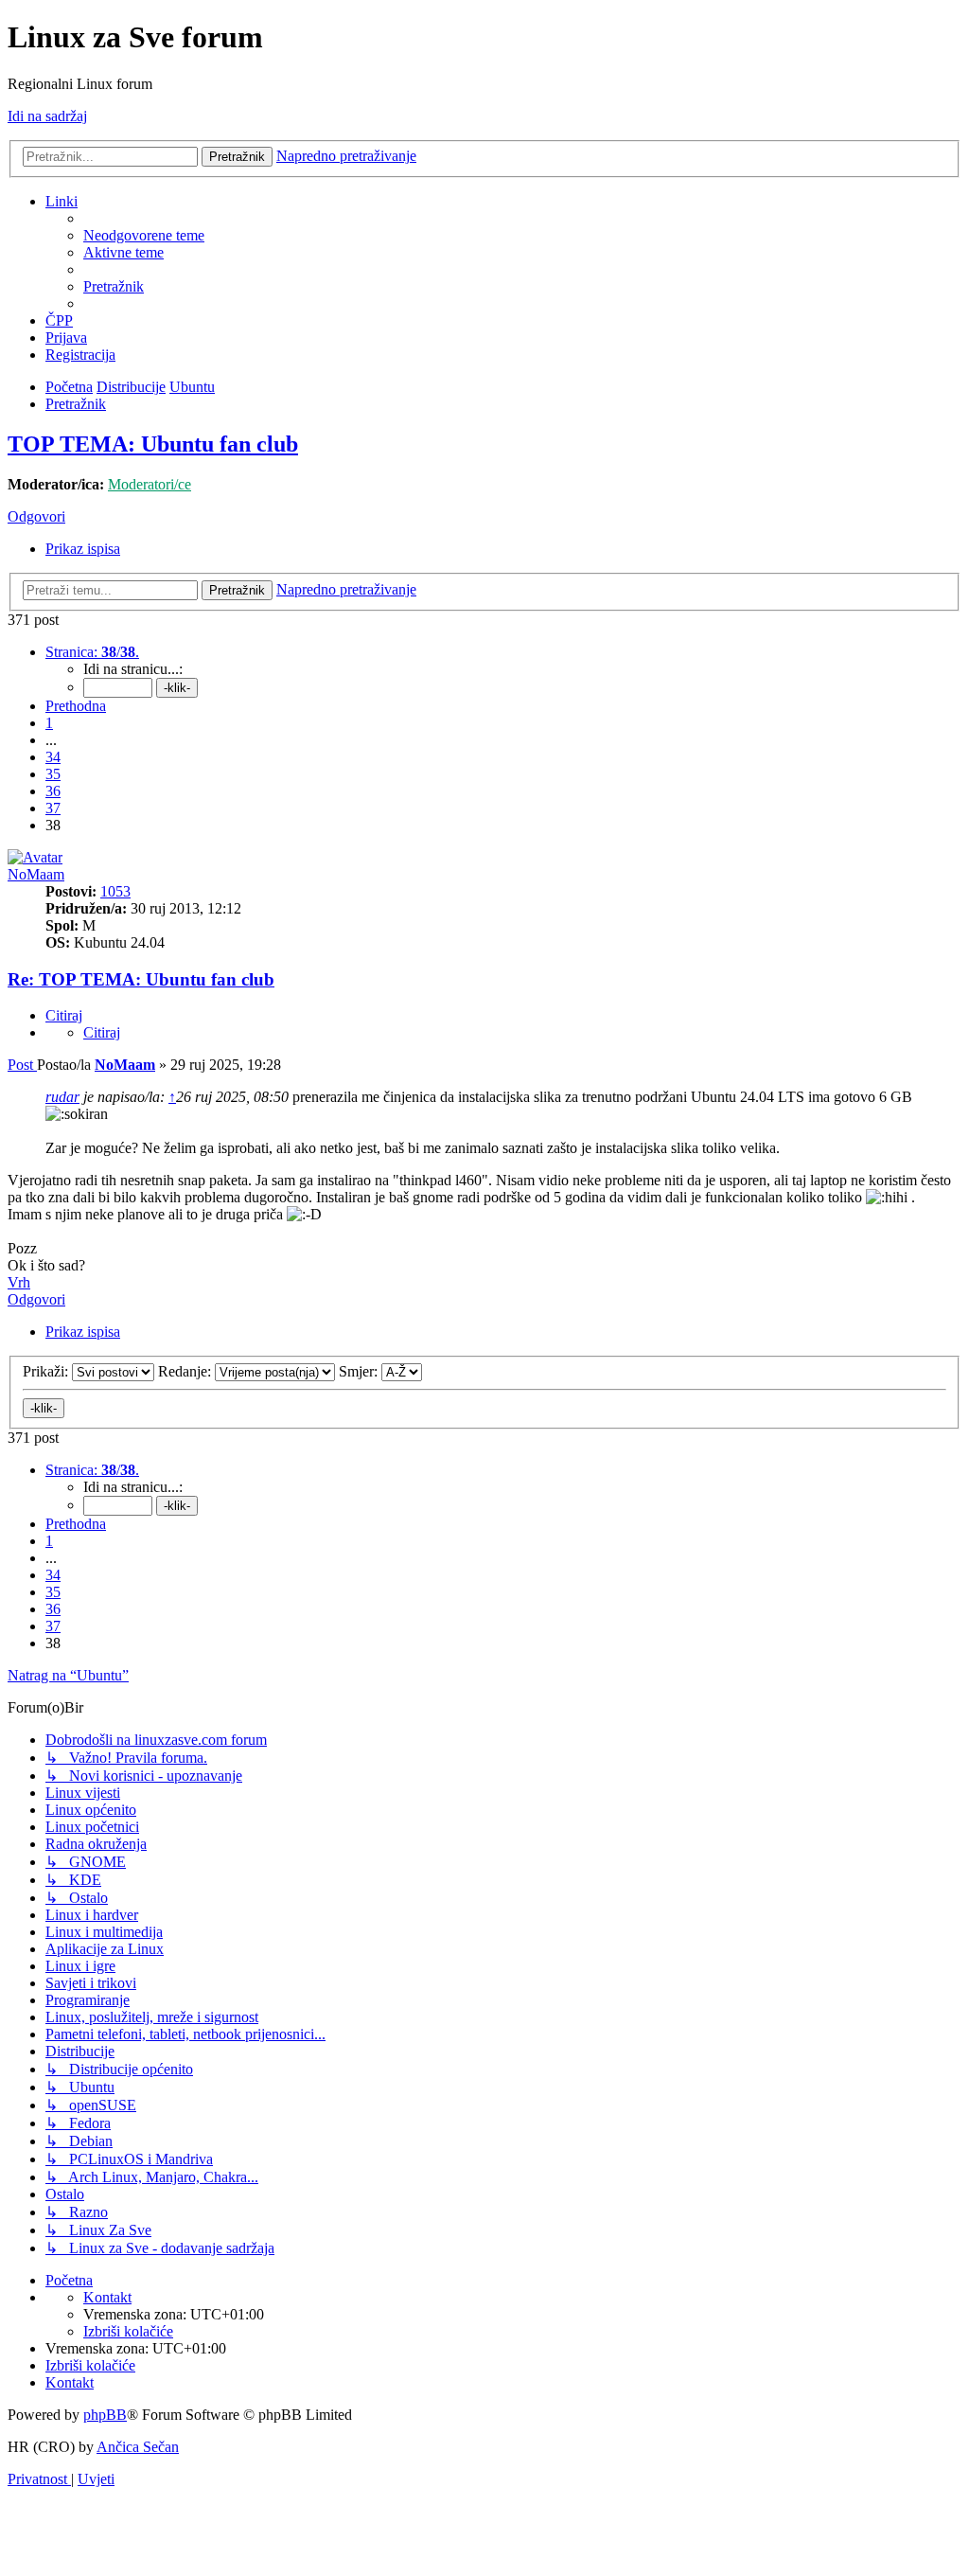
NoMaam (36, 874)
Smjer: (360, 1371)
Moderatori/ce (150, 484)
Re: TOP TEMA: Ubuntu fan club (141, 979)
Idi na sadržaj (47, 116)
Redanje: (186, 1371)
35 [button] (53, 774)
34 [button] (53, 757)
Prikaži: (47, 1371)
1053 (115, 891)
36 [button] (53, 791)
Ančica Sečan (138, 2447)
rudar (62, 1097)
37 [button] (53, 808)
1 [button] (49, 723)
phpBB (105, 2415)
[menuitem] (144, 235)
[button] (92, 652)
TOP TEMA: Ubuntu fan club (153, 444)
